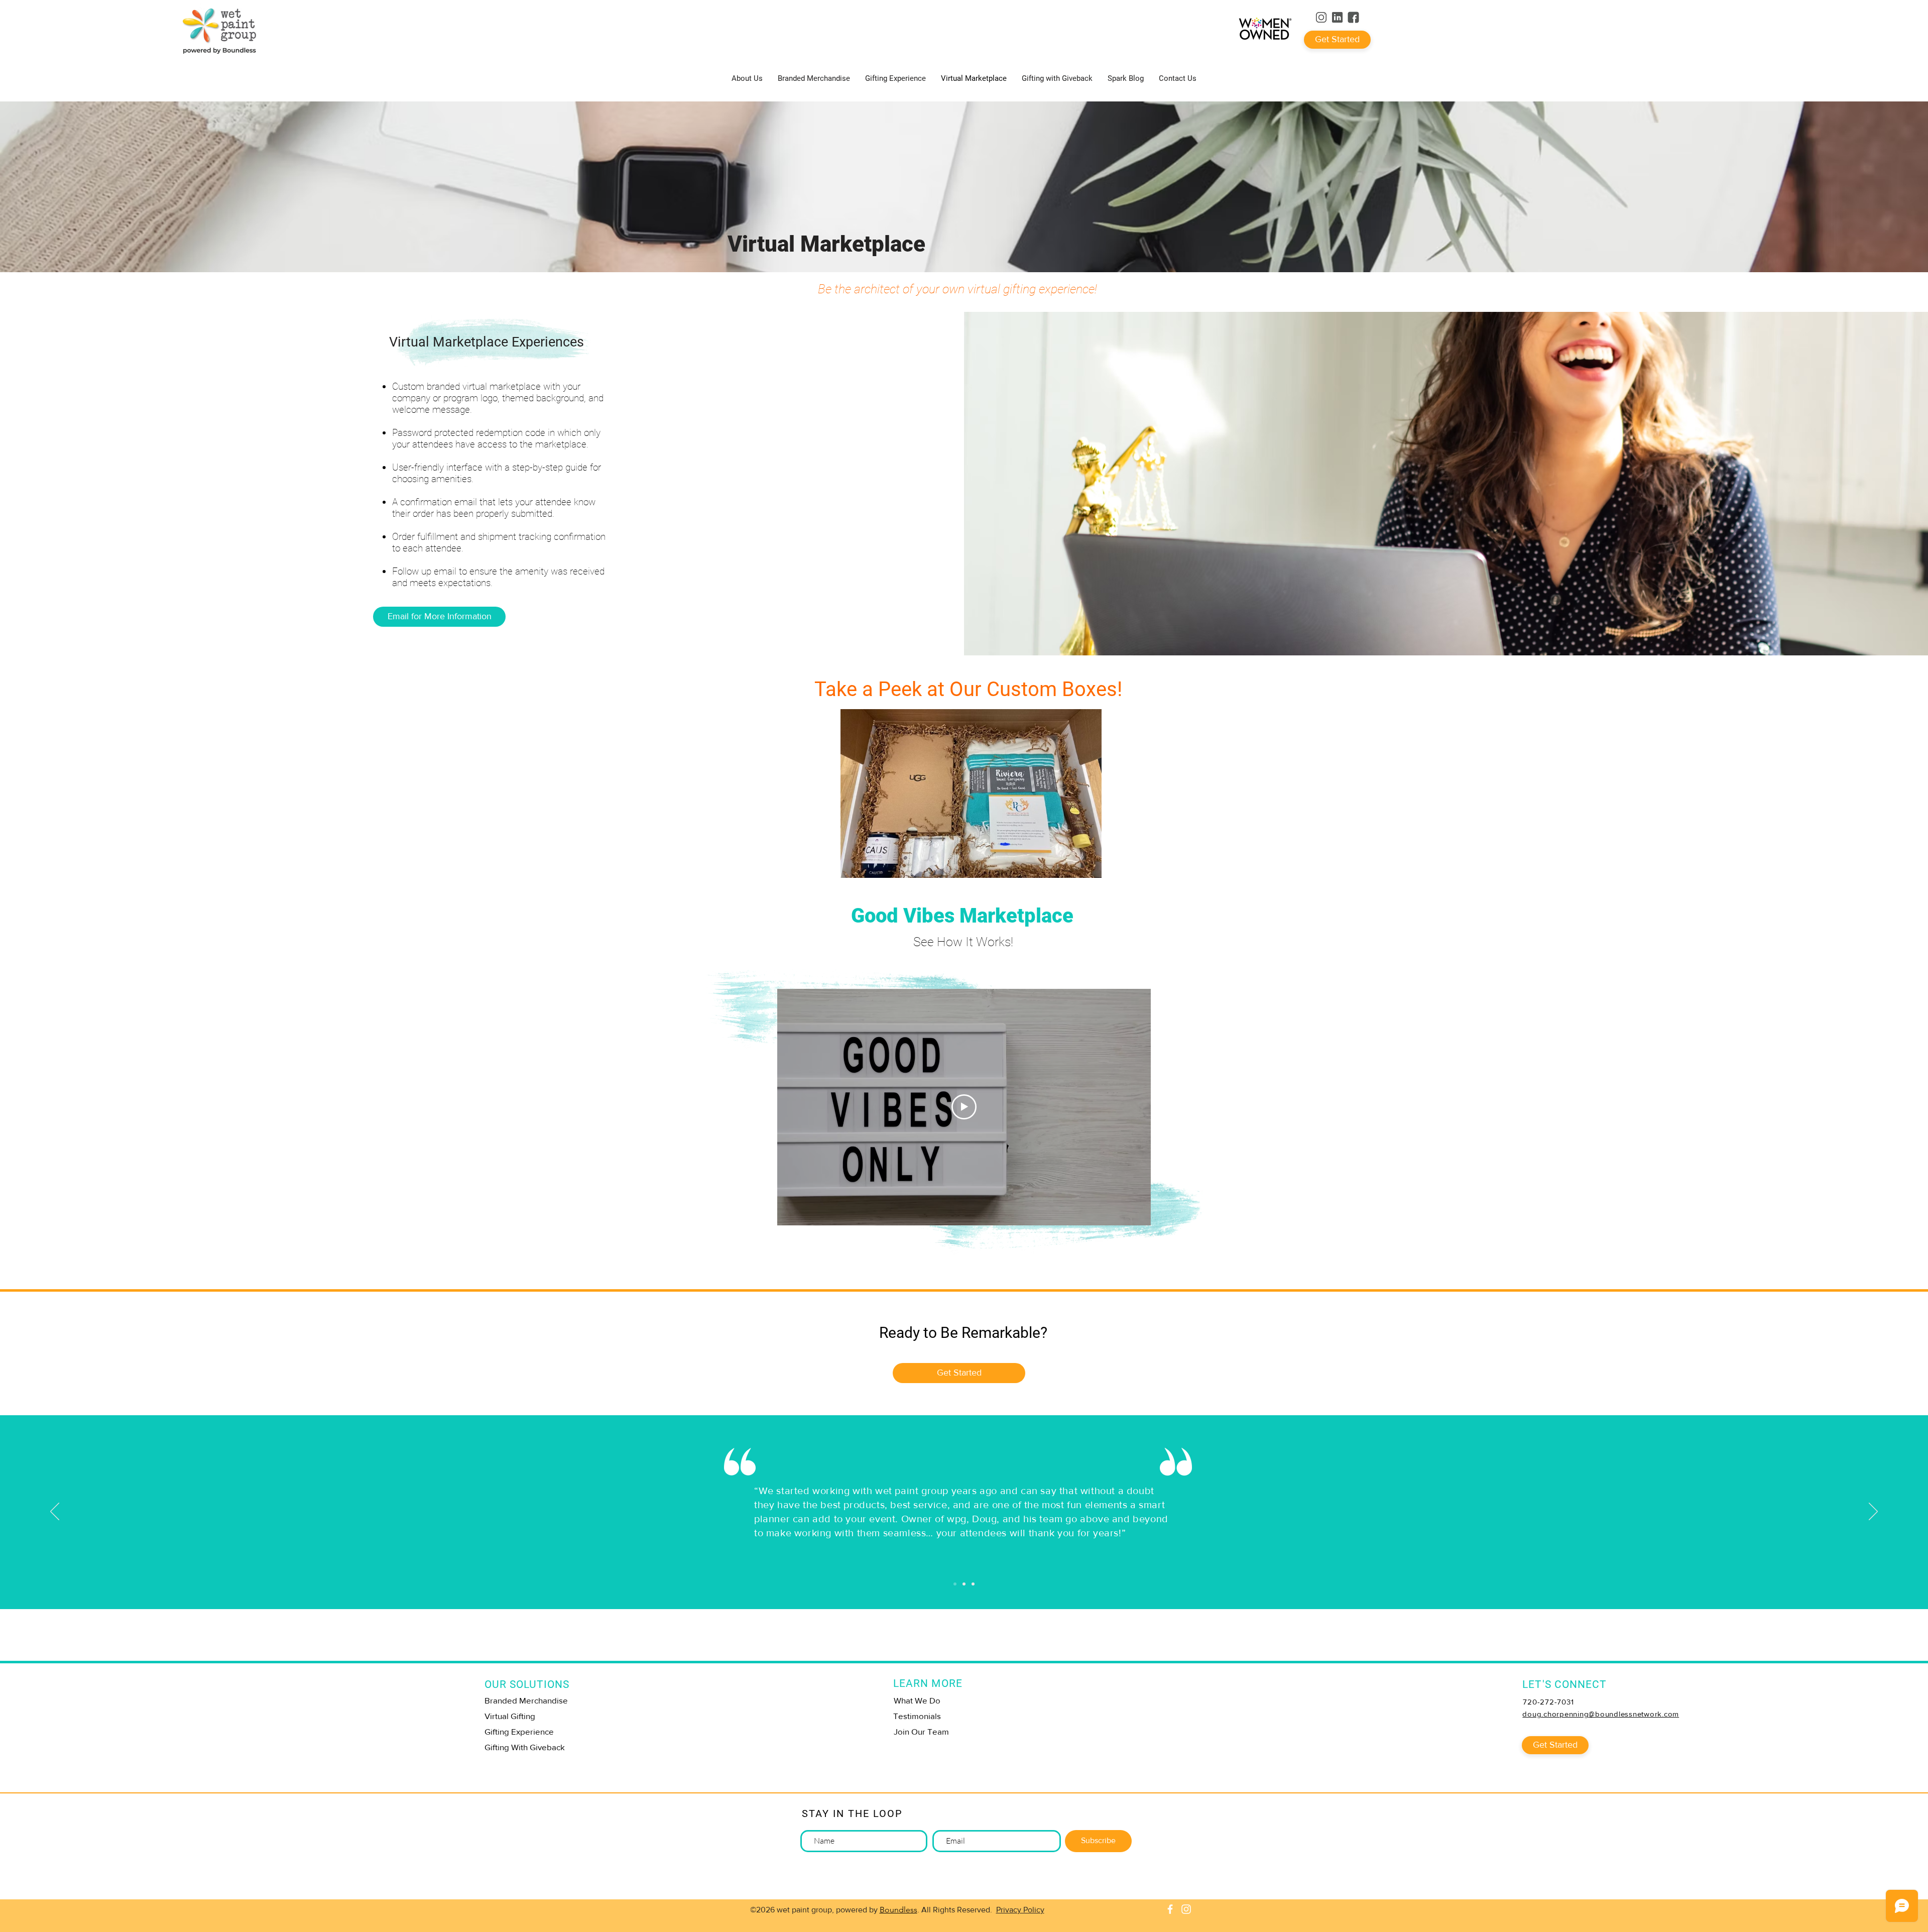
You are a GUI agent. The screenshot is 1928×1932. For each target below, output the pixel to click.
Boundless (898, 1910)
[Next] (1873, 1512)
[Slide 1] (955, 1584)
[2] (1321, 17)
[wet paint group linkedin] (1337, 17)
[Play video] (964, 1107)
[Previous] (55, 1512)
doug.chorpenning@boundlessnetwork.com (1601, 1714)
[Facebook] (1170, 1909)
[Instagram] (1186, 1909)
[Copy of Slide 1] (964, 1584)
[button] (1205, 30)
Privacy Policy (1020, 1910)
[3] (1353, 17)
